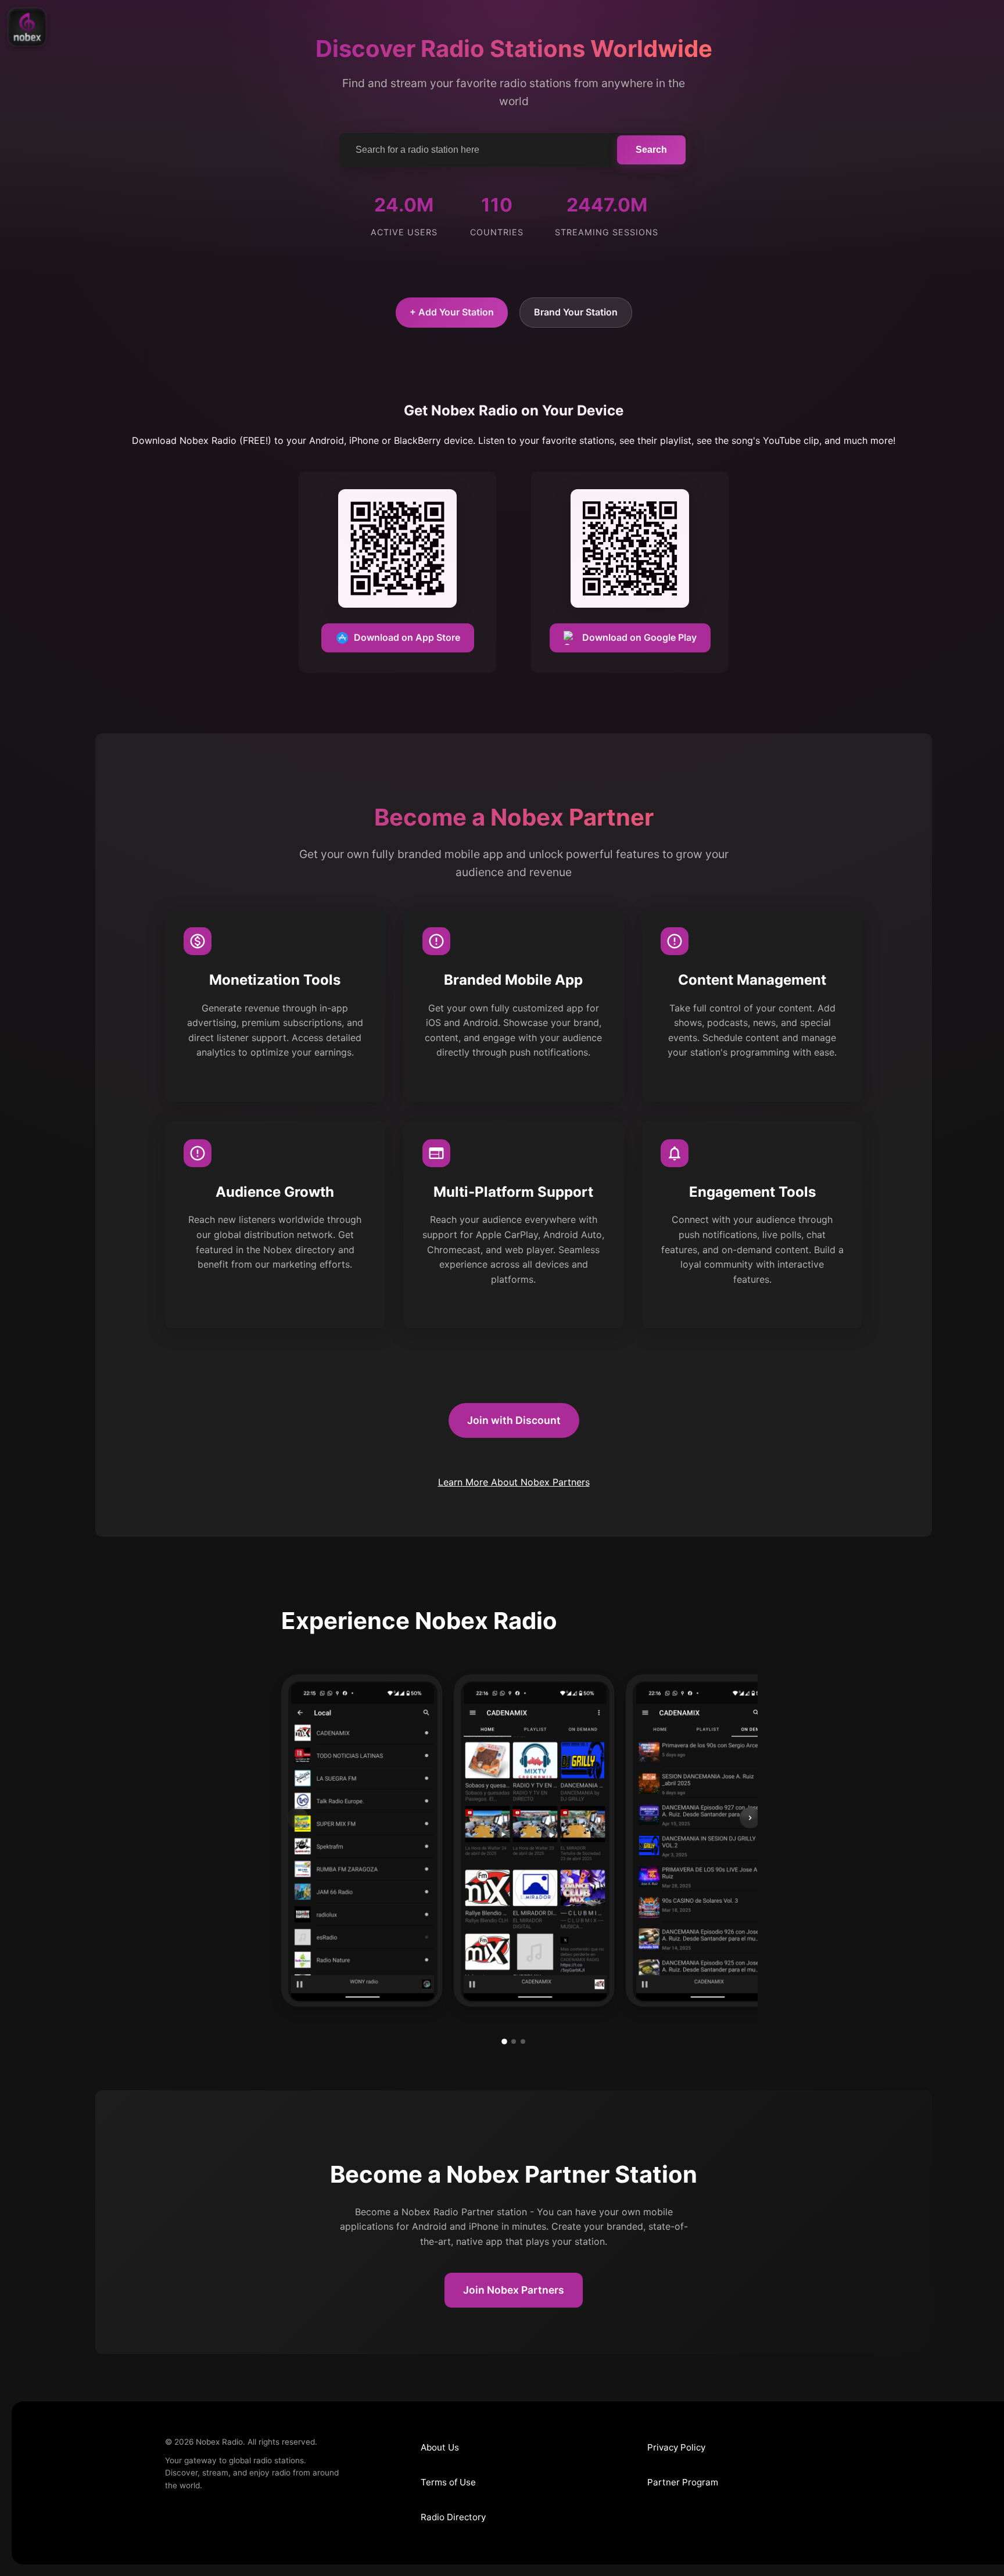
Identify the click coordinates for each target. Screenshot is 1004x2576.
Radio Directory (453, 2517)
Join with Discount (514, 1420)
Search (651, 150)
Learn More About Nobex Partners (514, 1482)
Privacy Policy (676, 2447)
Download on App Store (407, 637)
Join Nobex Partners (514, 2290)
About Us (440, 2447)
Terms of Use (448, 2482)
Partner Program (683, 2482)
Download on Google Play (639, 637)
